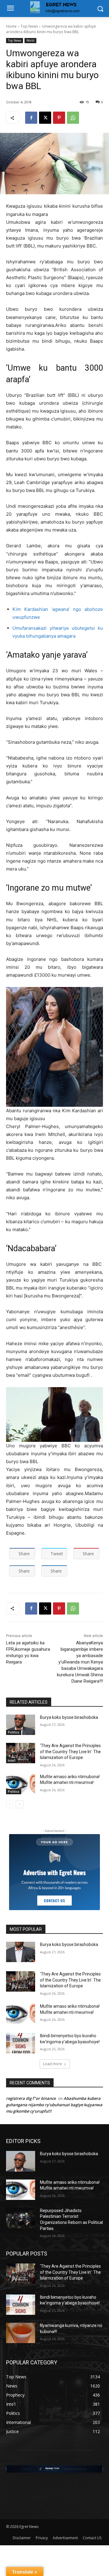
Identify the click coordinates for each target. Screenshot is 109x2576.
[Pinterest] (59, 118)
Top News (29, 26)
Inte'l (12, 1761)
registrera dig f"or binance (31, 2098)
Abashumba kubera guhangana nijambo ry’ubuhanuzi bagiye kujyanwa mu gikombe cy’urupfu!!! (54, 2105)
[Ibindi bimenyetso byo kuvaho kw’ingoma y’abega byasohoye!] (21, 2043)
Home (11, 26)
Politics (14, 1732)
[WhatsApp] (73, 118)
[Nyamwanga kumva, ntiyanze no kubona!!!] (21, 2333)
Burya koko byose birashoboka (69, 1717)
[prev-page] (10, 1804)
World (30, 40)
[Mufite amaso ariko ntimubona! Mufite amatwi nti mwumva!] (21, 1784)
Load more (53, 2064)
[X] (45, 118)
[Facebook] (31, 118)
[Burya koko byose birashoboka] (21, 1725)
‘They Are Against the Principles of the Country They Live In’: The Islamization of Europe (70, 1752)
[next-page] (20, 1804)
